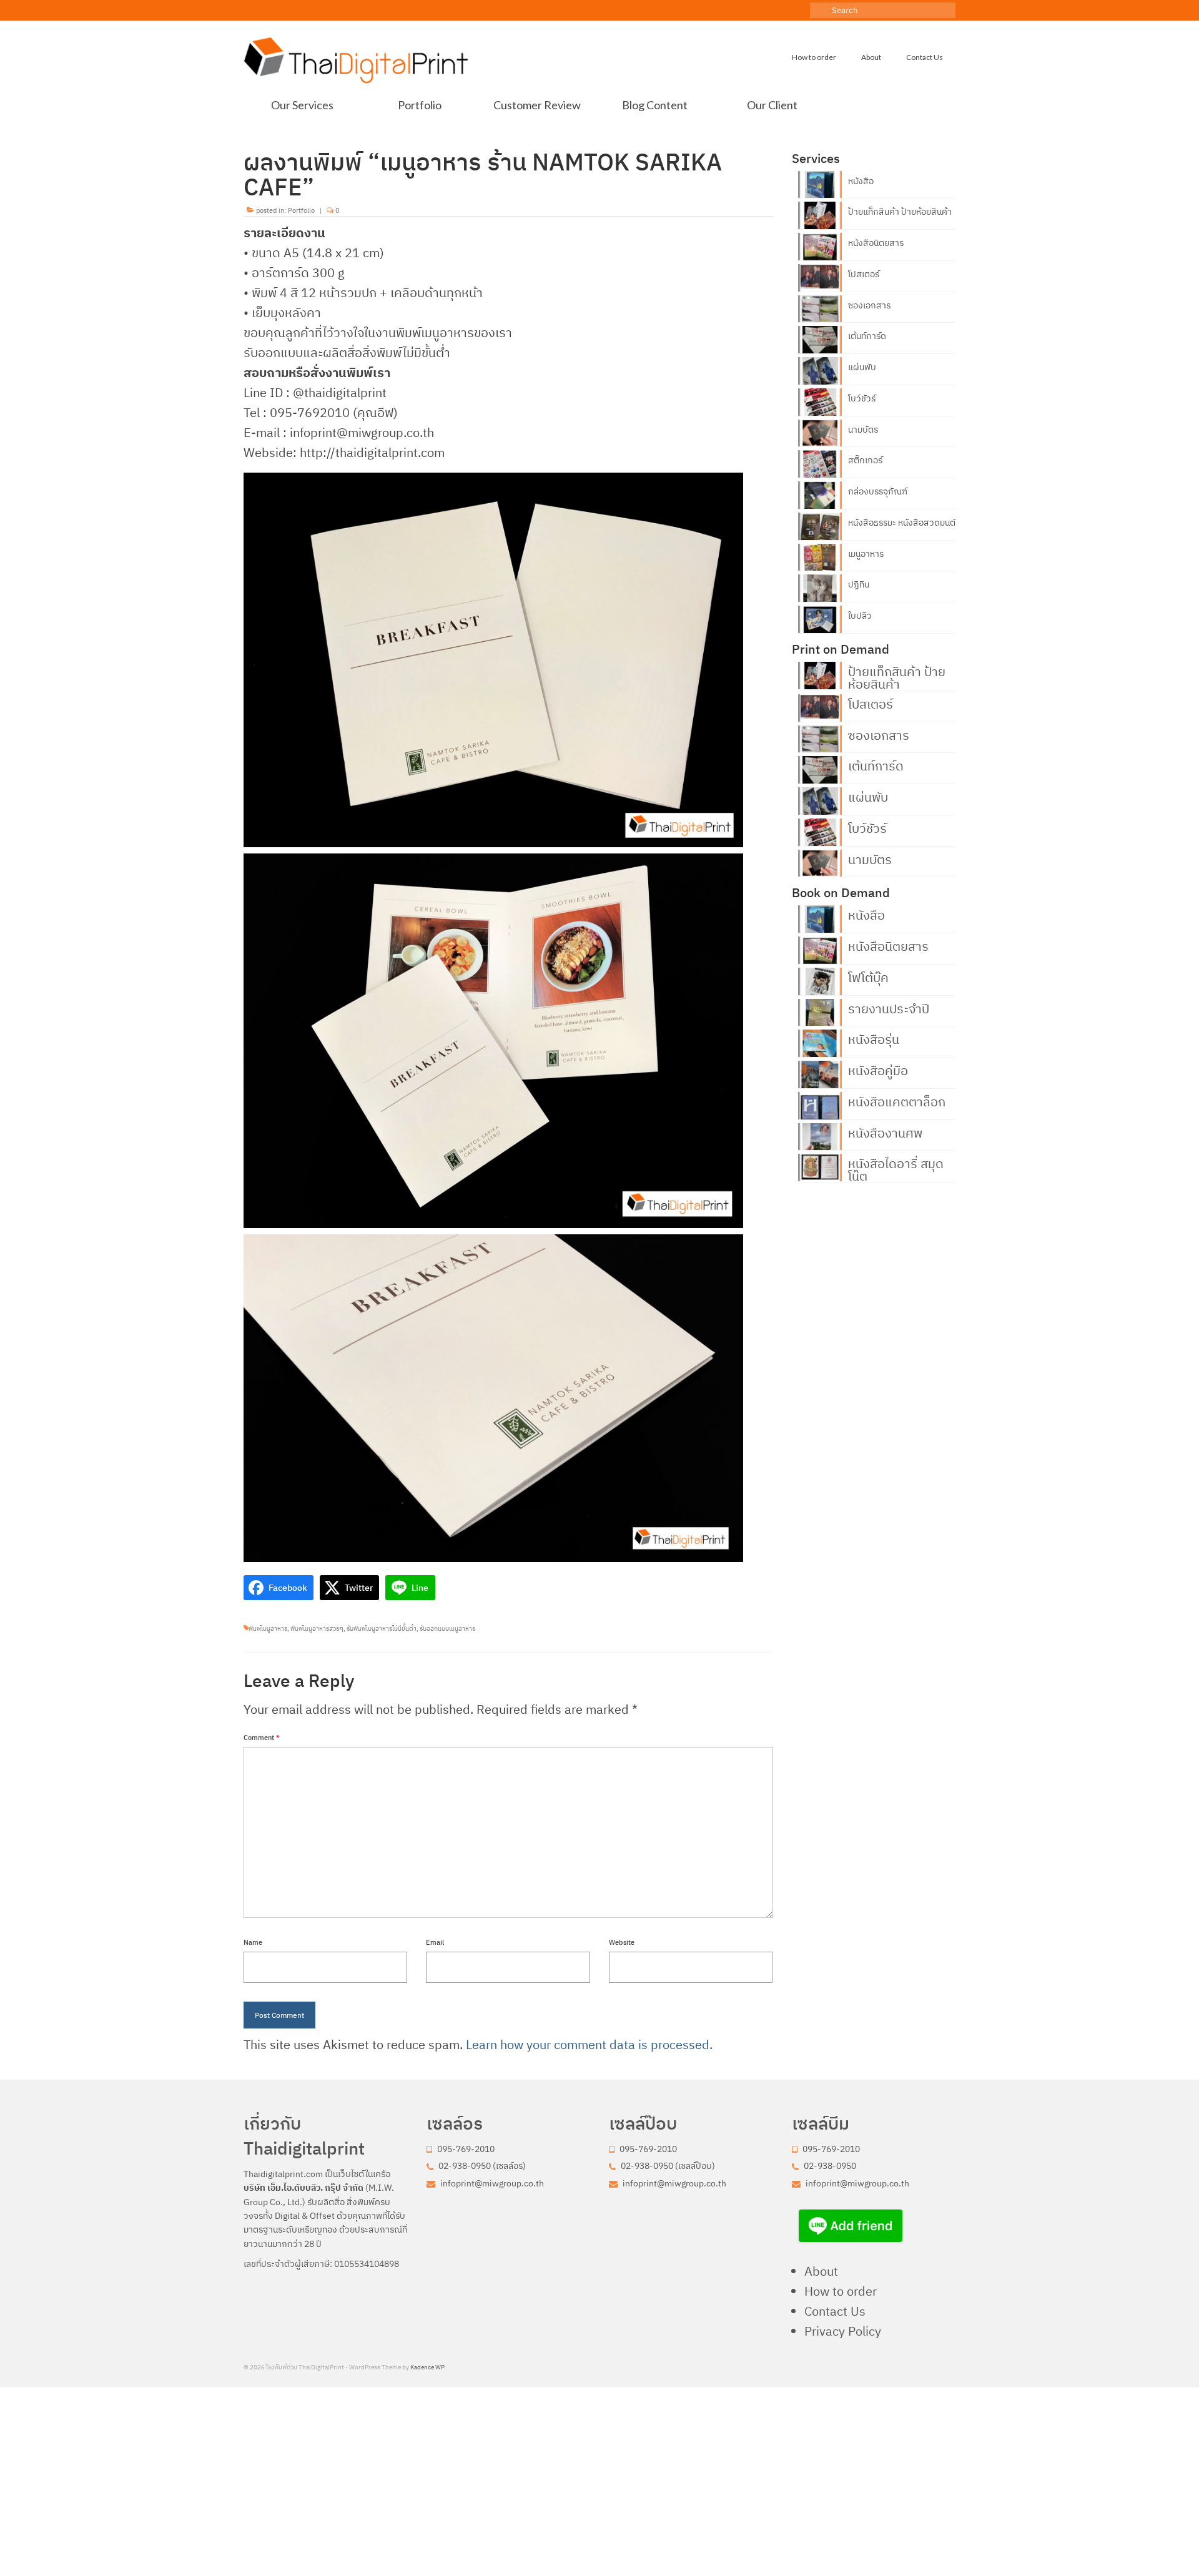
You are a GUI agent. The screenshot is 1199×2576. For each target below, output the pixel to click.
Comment (262, 1738)
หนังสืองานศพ (885, 1132)
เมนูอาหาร (866, 554)
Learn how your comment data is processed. (589, 2044)
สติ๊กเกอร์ (865, 460)
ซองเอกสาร (869, 305)
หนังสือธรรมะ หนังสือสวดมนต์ (902, 523)
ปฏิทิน (859, 584)
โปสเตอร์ (864, 274)
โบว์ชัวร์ (862, 398)
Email (435, 1942)
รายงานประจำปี (889, 1008)
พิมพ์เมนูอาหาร (268, 1629)
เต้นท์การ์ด (867, 336)
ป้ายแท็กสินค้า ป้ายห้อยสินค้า (900, 212)
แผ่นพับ (862, 367)
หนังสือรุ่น (874, 1038)
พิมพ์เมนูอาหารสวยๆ (317, 1629)
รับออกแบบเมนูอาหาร (447, 1629)
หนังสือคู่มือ (878, 1069)
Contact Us (835, 2311)
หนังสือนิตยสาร (876, 243)
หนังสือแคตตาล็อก (897, 1101)
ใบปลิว (860, 616)
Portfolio (301, 210)
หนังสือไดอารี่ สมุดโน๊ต (896, 1169)
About (821, 2271)
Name (253, 1942)
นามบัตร (863, 430)
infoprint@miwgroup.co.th (491, 2183)
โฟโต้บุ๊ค (868, 976)
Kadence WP (427, 2367)
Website (622, 1942)
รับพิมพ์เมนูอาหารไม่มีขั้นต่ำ (382, 1629)
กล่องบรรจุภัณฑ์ (878, 491)
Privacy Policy (843, 2331)
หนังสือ (861, 181)
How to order (841, 2291)
